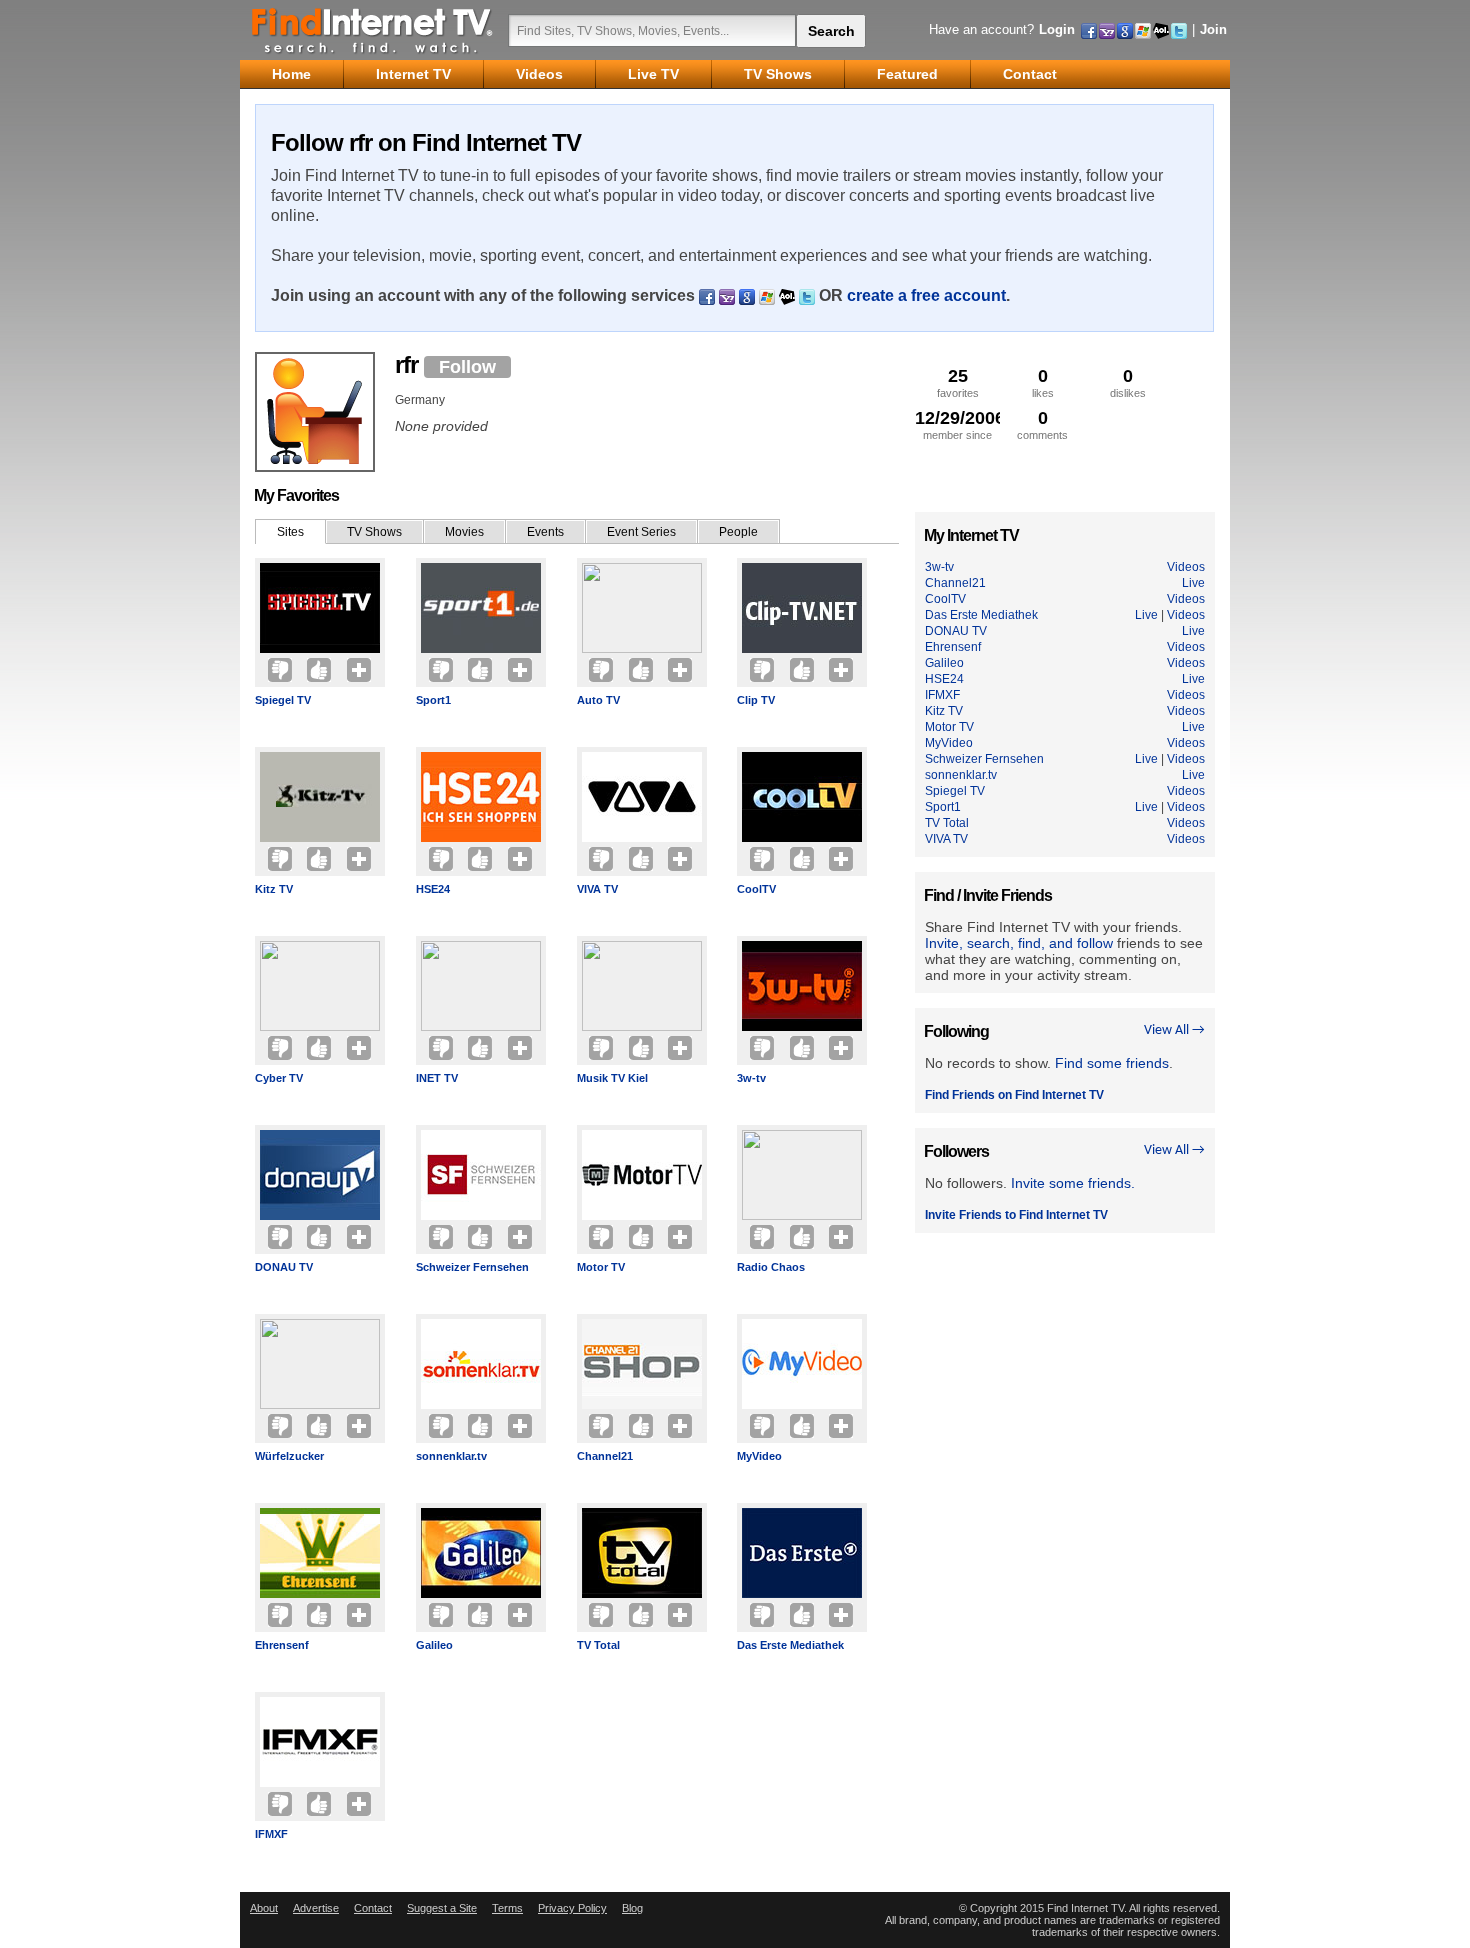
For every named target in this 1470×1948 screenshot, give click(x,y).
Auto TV (598, 700)
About (264, 1908)
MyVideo (759, 1456)
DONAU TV (284, 1267)
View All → (1174, 1030)
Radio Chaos (771, 1267)
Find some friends (1112, 1063)
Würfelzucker (289, 1456)
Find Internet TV (373, 30)
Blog (632, 1908)
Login (1057, 29)
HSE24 (433, 889)
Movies (464, 532)
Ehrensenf (282, 1645)
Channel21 (605, 1456)
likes (1043, 382)
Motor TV (601, 1267)
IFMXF (271, 1834)
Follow (467, 367)
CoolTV (756, 889)
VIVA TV (597, 889)
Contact (373, 1908)
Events (545, 532)
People (738, 532)
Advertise (316, 1908)
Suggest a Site (442, 1908)
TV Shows (374, 532)
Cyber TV (279, 1078)
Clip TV (756, 700)
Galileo (434, 1645)
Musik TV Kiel (612, 1078)
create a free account (926, 295)
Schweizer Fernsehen (472, 1267)
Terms (507, 1908)
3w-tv (751, 1078)
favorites (958, 382)
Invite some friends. (1073, 1183)
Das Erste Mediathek (790, 1645)
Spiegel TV (283, 700)
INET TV (437, 1078)
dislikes (1128, 382)
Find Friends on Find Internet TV (1014, 1095)
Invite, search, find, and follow (1019, 943)
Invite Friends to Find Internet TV (1016, 1215)
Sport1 (433, 700)
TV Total (598, 1645)
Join (1213, 29)
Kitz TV (274, 889)
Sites (290, 532)
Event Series (641, 532)
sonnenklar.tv (451, 1456)
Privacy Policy (572, 1908)
